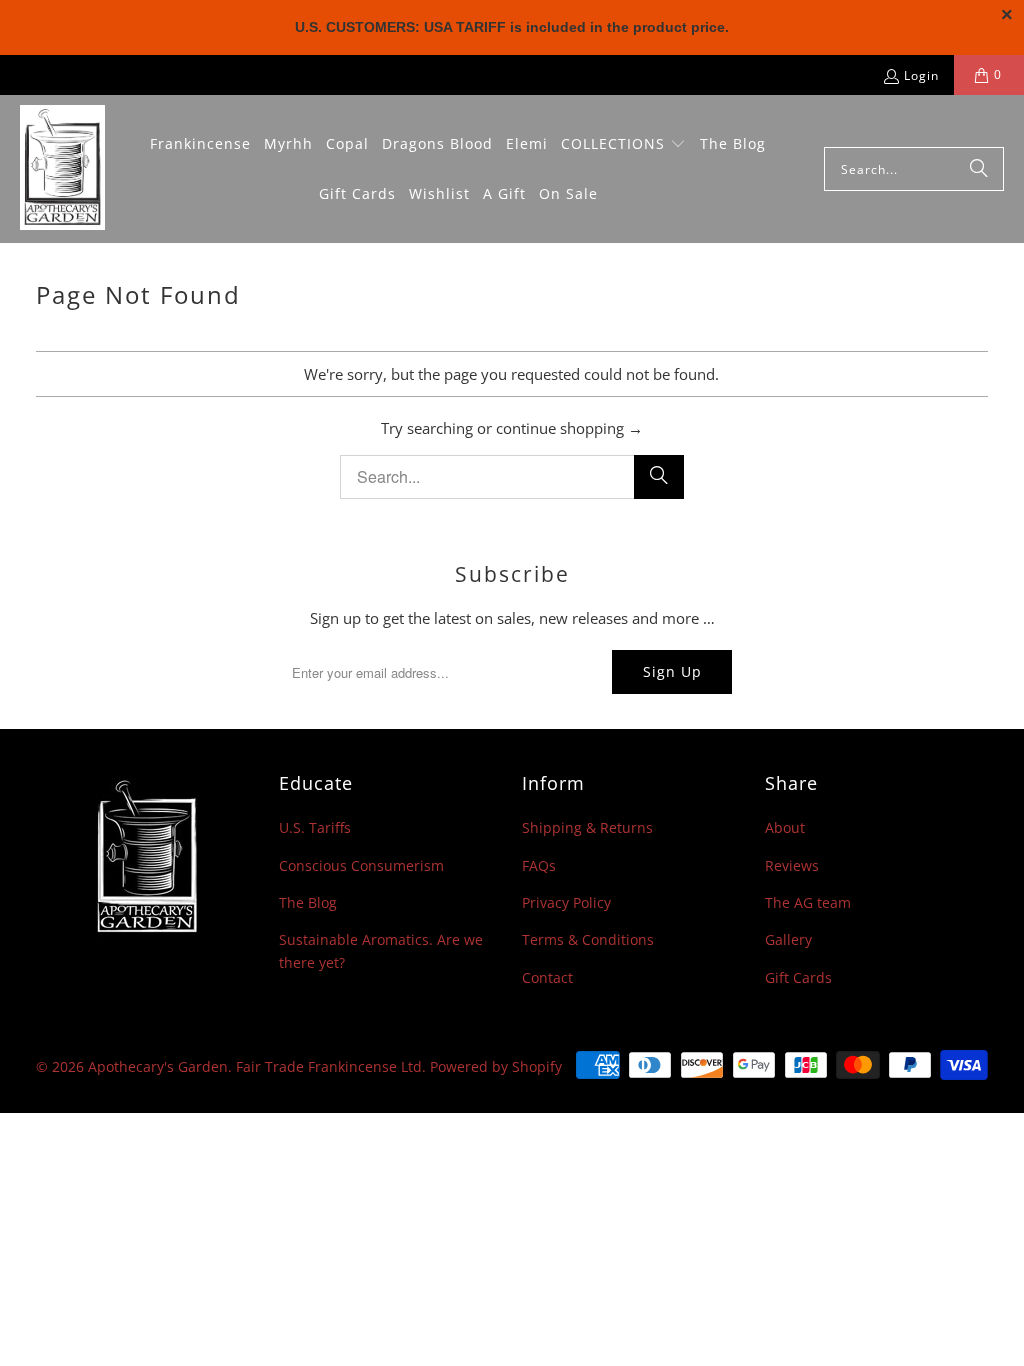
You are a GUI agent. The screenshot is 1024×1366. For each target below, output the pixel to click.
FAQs (539, 865)
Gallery (788, 939)
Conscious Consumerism (361, 865)
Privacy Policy (566, 902)
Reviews (792, 865)
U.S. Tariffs (315, 827)
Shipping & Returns (587, 827)
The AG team (808, 902)
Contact (547, 977)
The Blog (308, 902)
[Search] (979, 169)
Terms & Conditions (588, 939)
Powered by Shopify (496, 1066)
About (785, 827)
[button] (623, 145)
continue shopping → (569, 428)
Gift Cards (798, 977)
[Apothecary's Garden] (62, 169)
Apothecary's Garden (158, 1066)
